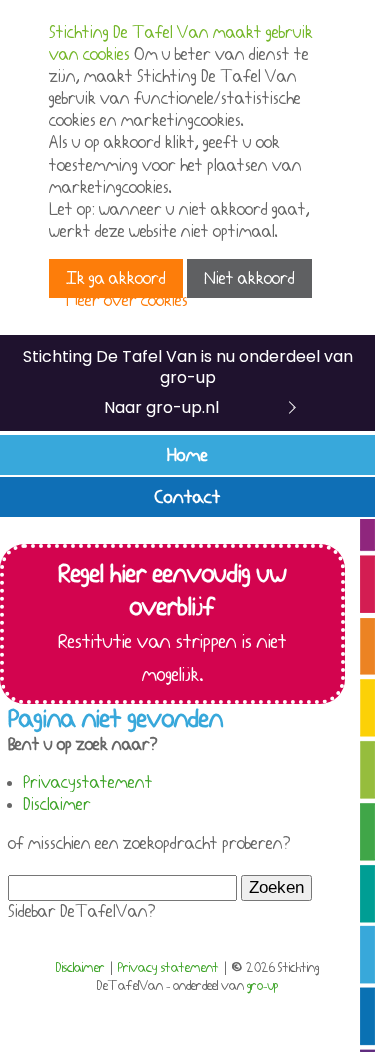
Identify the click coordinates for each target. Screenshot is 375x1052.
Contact (188, 497)
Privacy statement (168, 968)
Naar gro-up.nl (161, 407)
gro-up (262, 986)
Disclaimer (57, 804)
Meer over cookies (127, 301)
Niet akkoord (249, 278)
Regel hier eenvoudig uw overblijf (173, 623)
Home (187, 455)
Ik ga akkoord (116, 278)
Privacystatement (88, 782)
